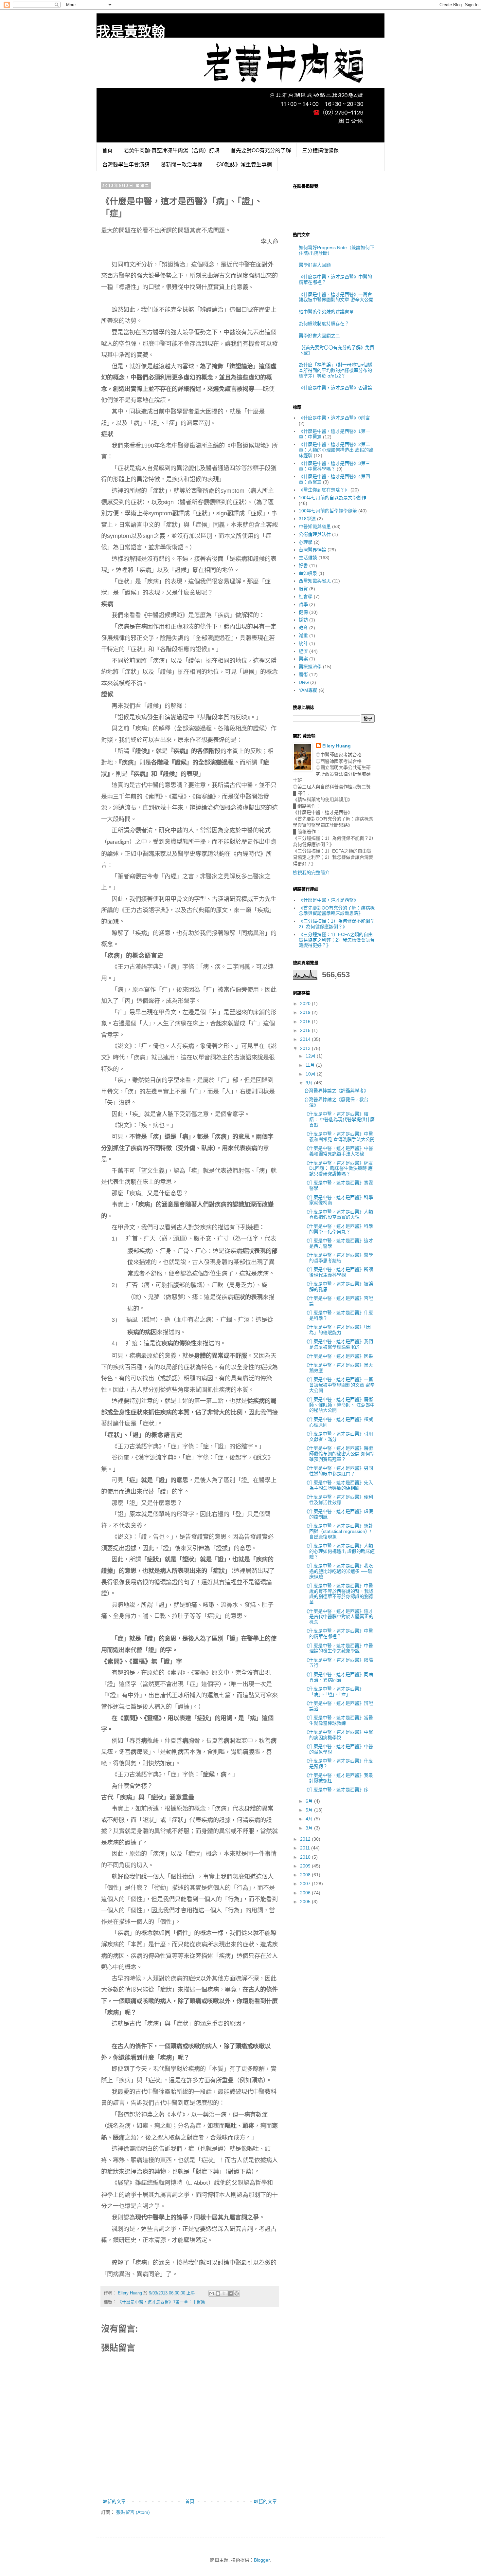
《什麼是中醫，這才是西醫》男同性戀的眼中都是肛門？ (339, 1471)
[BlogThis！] (218, 2293)
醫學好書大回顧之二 (319, 336)
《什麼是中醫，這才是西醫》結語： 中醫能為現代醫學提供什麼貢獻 (339, 1119)
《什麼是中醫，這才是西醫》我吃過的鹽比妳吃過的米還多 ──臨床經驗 (339, 1571)
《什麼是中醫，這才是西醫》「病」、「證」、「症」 (334, 1692)
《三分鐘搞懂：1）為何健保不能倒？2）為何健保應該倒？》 (337, 924)
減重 (303, 635)
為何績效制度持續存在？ (324, 323)
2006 (306, 1893)
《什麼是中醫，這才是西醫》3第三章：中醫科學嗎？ (334, 466)
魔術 (303, 674)
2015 (306, 1030)
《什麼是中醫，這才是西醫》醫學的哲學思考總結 (339, 1258)
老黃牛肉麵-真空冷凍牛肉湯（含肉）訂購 (172, 150)
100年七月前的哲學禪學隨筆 (328, 511)
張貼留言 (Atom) (133, 2512)
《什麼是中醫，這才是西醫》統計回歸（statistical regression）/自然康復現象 (339, 1531)
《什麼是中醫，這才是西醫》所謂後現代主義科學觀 (339, 1272)
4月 (310, 1819)
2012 (306, 1839)
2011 (306, 1848)
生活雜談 (308, 558)
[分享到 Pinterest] (237, 2293)
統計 (303, 643)
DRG (304, 682)
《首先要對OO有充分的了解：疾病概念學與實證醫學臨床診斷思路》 (337, 911)
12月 (311, 1056)
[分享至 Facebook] (230, 2293)
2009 (306, 1866)
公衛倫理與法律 (315, 534)
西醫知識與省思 (315, 581)
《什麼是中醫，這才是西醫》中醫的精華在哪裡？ (339, 1634)
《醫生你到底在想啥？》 (324, 490)
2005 (306, 1902)
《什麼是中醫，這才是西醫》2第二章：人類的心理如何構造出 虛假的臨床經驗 (336, 450)
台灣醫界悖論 (312, 550)
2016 (306, 1021)
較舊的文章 (265, 2501)
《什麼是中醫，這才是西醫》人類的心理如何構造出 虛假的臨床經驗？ (339, 1551)
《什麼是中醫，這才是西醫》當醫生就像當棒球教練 (339, 1720)
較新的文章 (114, 2501)
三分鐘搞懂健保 (320, 150)
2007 (306, 1884)
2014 (306, 1039)
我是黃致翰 (131, 32)
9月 (310, 1083)
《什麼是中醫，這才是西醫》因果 (339, 1356)
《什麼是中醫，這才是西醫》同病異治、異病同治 (339, 1677)
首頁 (107, 150)
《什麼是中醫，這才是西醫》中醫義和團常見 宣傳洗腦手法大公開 (339, 1137)
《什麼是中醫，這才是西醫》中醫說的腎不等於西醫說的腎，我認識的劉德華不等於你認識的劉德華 (339, 1594)
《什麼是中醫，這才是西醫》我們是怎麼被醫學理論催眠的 (339, 1344)
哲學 (303, 604)
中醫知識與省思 (315, 526)
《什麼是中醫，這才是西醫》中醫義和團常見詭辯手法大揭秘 (339, 1151)
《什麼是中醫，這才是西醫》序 (336, 1790)
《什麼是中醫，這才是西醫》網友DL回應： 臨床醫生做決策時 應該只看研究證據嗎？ (339, 1168)
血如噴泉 (308, 573)
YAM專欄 (308, 690)
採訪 (303, 620)
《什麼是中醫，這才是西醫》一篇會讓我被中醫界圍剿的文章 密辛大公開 (336, 297)
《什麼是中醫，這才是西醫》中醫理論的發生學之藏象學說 (339, 1648)
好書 (303, 565)
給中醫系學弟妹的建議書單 (326, 312)
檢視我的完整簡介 (311, 873)
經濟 (303, 651)
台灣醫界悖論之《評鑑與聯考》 (336, 1091)
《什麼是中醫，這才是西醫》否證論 (335, 388)
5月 (310, 1810)
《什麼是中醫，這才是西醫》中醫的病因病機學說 (339, 1735)
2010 (306, 1857)
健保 (303, 612)
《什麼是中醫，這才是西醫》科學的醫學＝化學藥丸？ (339, 1229)
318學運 (307, 519)
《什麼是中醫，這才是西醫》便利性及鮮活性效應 (339, 1500)
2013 (306, 1048)
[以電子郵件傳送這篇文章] (212, 2293)
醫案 (303, 659)
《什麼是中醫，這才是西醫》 (329, 900)
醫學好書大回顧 (315, 265)
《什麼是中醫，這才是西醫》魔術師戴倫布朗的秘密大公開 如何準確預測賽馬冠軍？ (339, 1454)
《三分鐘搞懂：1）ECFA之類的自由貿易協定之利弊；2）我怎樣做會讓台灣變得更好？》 (337, 940)
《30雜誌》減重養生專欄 (243, 165)
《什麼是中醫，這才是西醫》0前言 (334, 418)
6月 (310, 1801)
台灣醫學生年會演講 (126, 165)
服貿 (303, 589)
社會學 (306, 597)
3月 (310, 1828)
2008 (306, 1875)
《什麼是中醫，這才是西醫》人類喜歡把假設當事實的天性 (339, 1214)
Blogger (262, 2560)
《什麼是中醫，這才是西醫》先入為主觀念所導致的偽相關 (339, 1485)
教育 (303, 628)
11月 (311, 1065)
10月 (311, 1074)
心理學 (306, 542)
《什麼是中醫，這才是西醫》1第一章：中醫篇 (161, 2302)
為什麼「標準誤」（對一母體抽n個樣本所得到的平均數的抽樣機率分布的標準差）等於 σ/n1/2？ (336, 370)
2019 (306, 1012)
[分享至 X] (224, 2293)
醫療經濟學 (310, 667)
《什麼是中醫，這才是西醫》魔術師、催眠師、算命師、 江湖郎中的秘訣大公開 (339, 1405)
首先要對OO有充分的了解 (261, 150)
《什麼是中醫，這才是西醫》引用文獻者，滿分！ (339, 1436)
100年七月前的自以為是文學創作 (332, 498)
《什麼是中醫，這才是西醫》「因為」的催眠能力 (338, 1330)
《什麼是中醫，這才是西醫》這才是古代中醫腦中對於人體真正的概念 (339, 1617)
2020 (306, 1003)
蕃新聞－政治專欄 (182, 165)
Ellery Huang (337, 746)
